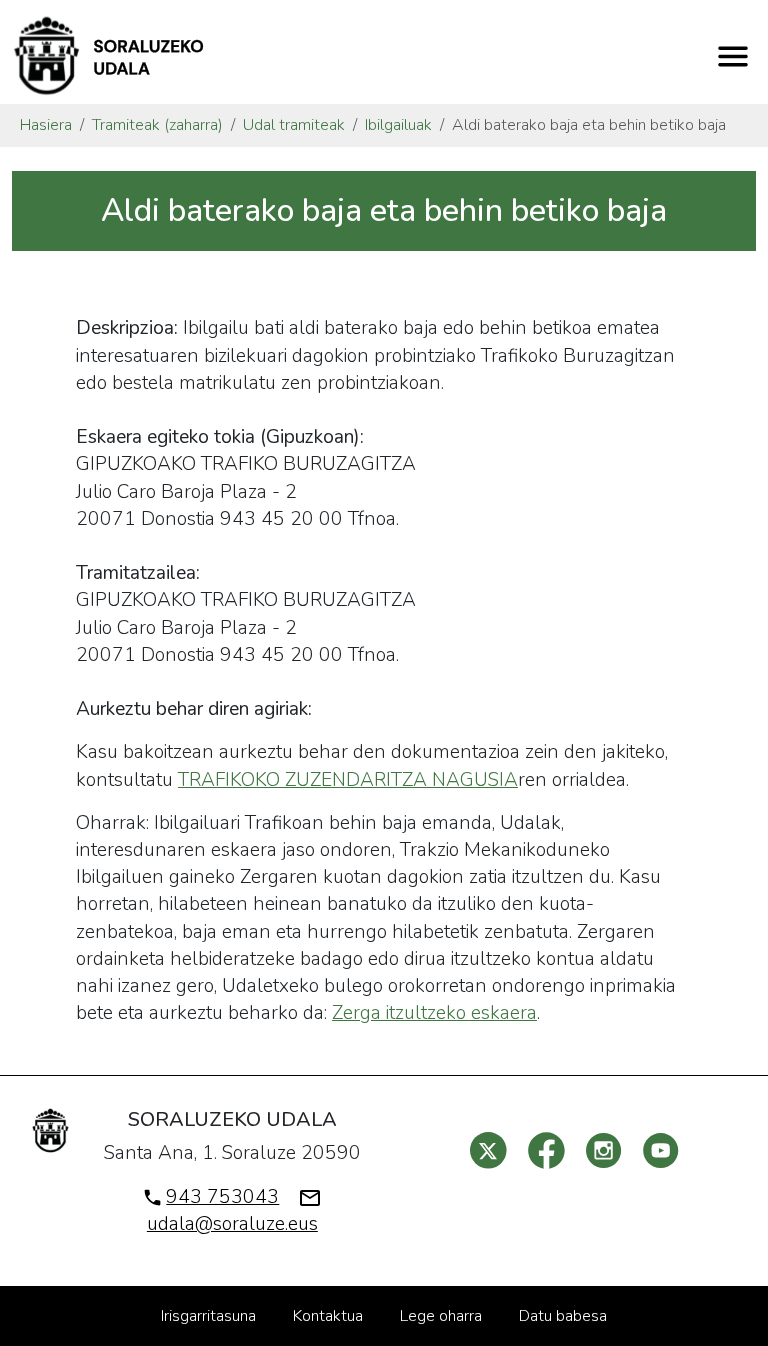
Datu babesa (563, 1316)
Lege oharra (441, 1316)
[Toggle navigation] (733, 56)
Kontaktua (328, 1316)
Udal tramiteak (294, 125)
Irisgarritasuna (208, 1316)
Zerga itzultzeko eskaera (434, 1013)
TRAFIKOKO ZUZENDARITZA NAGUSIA (348, 780)
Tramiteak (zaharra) (157, 125)
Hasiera (46, 125)
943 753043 (222, 1197)
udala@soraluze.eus (232, 1224)
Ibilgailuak (398, 125)
